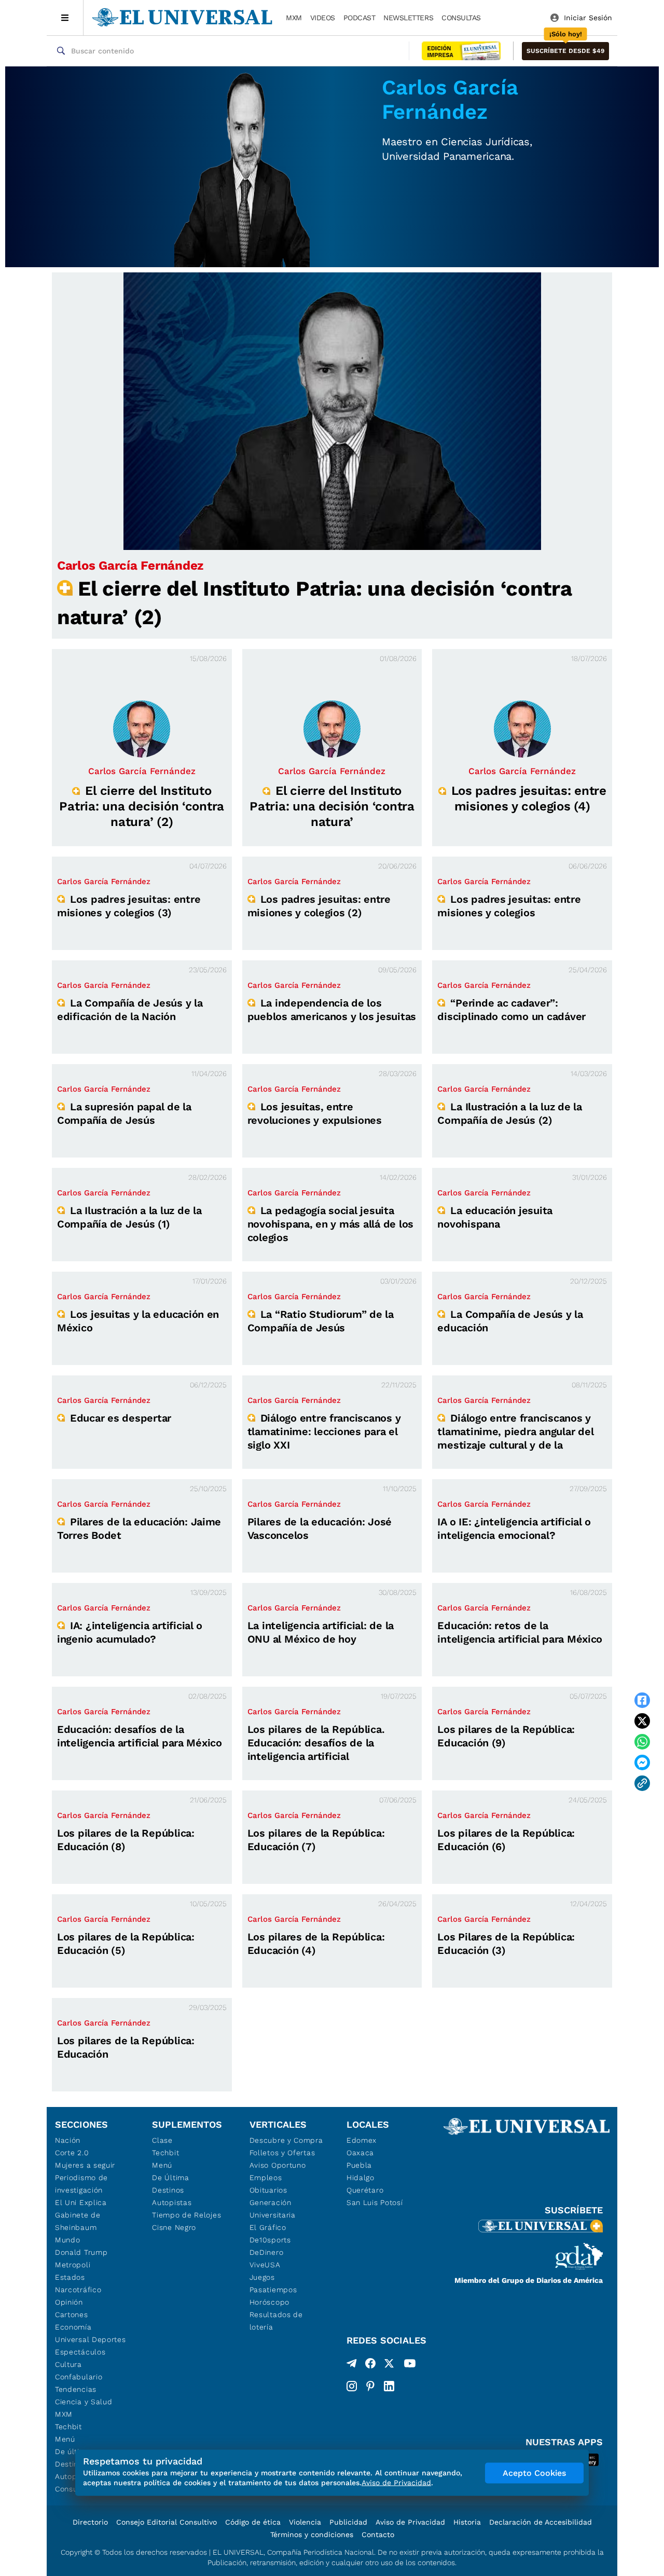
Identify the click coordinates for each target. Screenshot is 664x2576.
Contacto (378, 2534)
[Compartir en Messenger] (642, 1762)
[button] (565, 51)
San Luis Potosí (375, 2202)
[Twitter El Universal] (389, 2365)
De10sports (270, 2240)
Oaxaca (360, 2153)
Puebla (359, 2165)
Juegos (262, 2277)
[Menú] (65, 18)
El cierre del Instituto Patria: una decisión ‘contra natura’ (332, 806)
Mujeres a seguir (85, 2165)
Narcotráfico (78, 2290)
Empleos (266, 2178)
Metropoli (73, 2265)
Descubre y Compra (286, 2140)
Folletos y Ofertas (282, 2153)
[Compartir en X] (642, 1721)
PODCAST (359, 18)
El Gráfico (268, 2227)
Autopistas (172, 2202)
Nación (68, 2140)
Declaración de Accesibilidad (541, 2522)
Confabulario (79, 2377)
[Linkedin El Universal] (389, 2386)
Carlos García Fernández (130, 566)
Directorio (90, 2522)
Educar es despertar (121, 1418)
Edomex (362, 2140)
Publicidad (348, 2522)
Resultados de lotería (276, 2321)
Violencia (305, 2522)
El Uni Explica (81, 2202)
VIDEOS (323, 18)
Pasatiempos (273, 2290)
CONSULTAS (461, 18)
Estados (70, 2277)
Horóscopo (269, 2302)
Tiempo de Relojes (186, 2215)
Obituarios (268, 2190)
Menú (65, 2439)
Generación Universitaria (273, 2209)
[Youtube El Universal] (410, 2365)
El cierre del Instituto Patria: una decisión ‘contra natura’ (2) (142, 806)
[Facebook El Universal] (370, 2365)
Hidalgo (361, 2178)
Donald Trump (81, 2252)
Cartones (72, 2315)
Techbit (68, 2427)
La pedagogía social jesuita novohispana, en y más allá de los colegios (330, 1224)
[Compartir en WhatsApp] (642, 1742)
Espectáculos (80, 2352)
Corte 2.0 (72, 2153)
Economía (73, 2327)
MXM (294, 18)
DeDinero (267, 2252)
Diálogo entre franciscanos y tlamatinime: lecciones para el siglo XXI (324, 1431)
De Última (170, 2178)
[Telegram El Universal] (352, 2365)
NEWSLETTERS (408, 18)
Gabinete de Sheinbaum (78, 2221)
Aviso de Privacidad (410, 2522)
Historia (467, 2522)
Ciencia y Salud (84, 2402)
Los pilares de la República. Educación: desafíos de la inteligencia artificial (316, 1743)
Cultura (68, 2364)
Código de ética (253, 2522)
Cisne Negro (174, 2227)
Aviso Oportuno (278, 2165)
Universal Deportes (91, 2339)
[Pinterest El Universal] (370, 2386)
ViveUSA (265, 2265)
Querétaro (365, 2190)
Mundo (68, 2240)
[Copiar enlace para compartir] (642, 1783)
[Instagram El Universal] (352, 2386)
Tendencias (76, 2389)
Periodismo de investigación (81, 2184)
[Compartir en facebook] (642, 1700)
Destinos (168, 2190)
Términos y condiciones (312, 2534)
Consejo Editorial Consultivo (167, 2522)
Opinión (69, 2302)
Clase (162, 2140)
